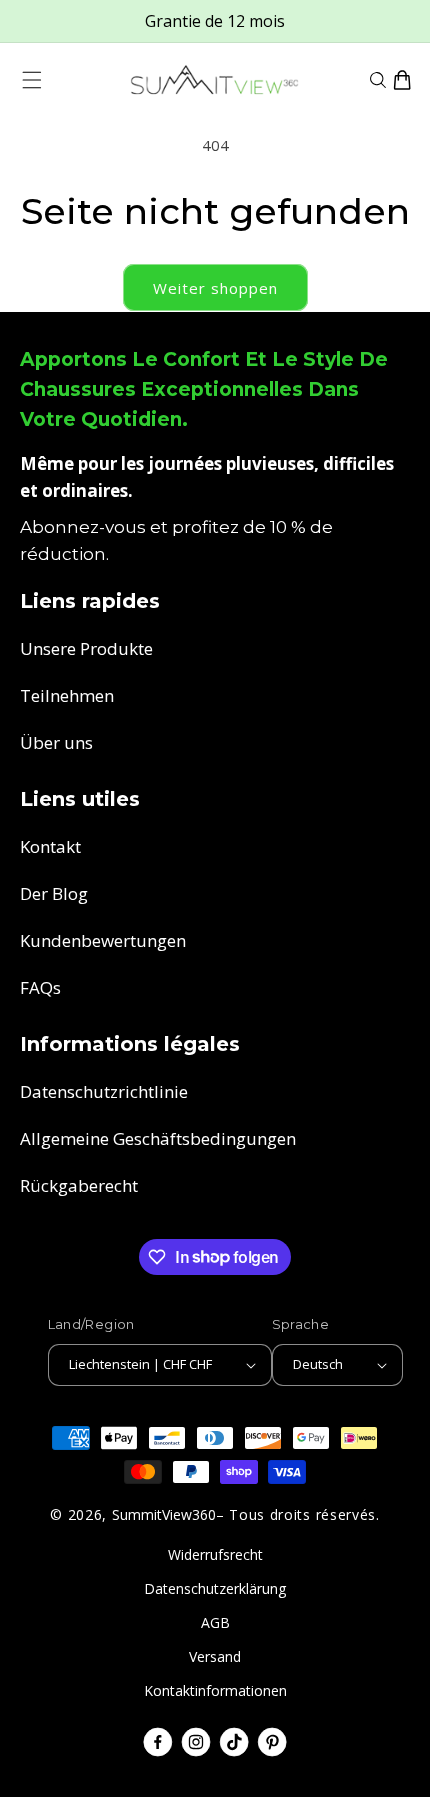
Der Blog (54, 893)
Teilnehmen (67, 695)
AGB (215, 1622)
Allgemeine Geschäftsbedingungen (158, 1138)
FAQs (40, 987)
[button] (32, 80)
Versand (215, 1656)
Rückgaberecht (79, 1185)
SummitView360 (164, 1514)
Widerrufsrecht (215, 1554)
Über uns (56, 742)
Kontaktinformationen (215, 1690)
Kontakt (50, 846)
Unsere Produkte (86, 648)
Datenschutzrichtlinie (104, 1091)
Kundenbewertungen (103, 940)
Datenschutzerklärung (215, 1588)
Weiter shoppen (215, 288)
